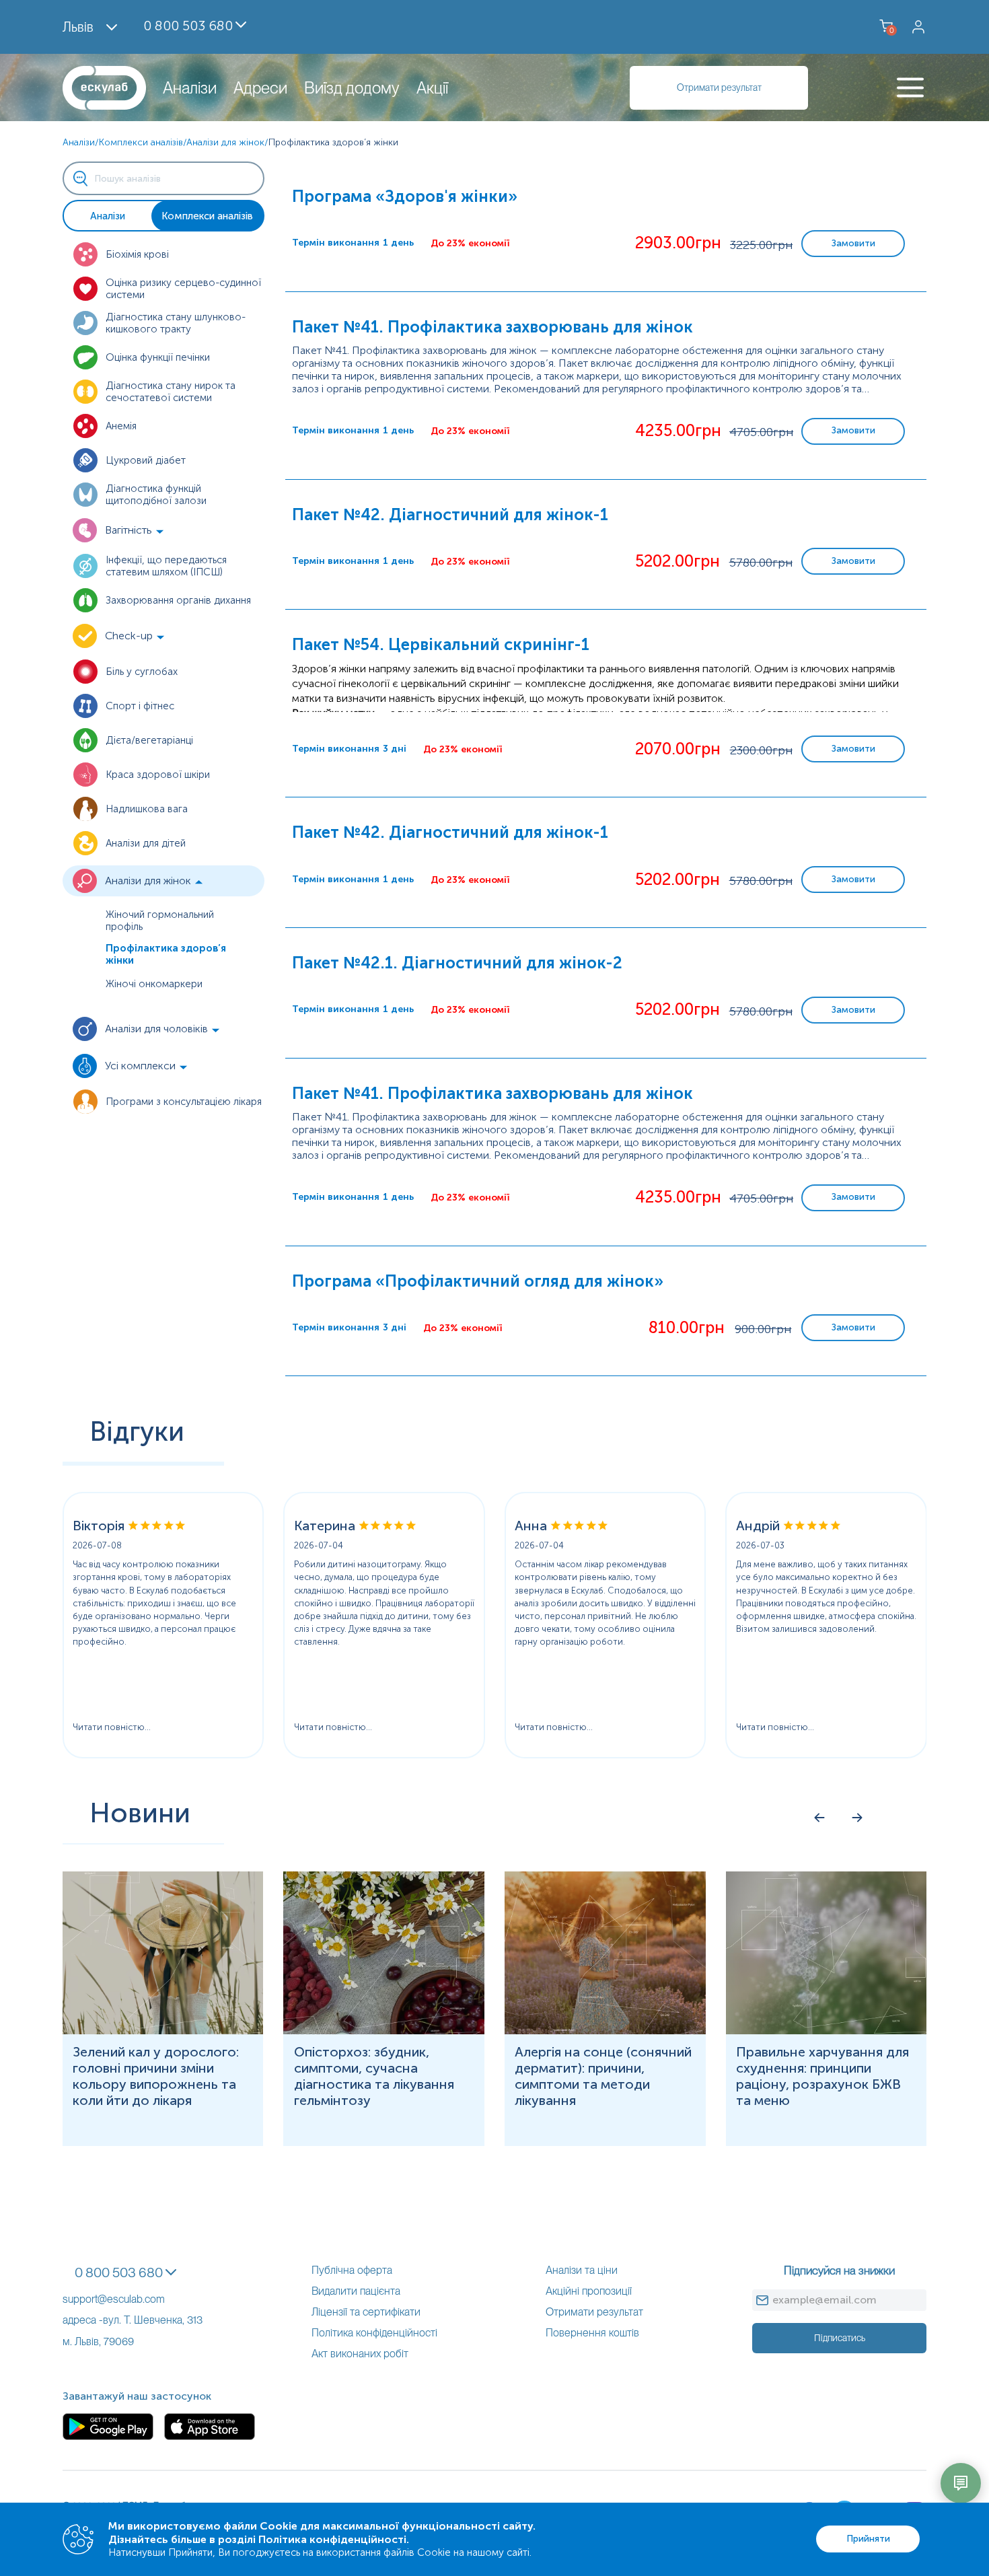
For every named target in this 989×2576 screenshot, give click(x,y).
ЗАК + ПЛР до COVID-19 (61, 1796)
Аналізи (190, 88)
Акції (432, 88)
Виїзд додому (352, 88)
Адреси (260, 88)
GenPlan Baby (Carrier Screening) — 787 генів (108, 134)
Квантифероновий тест (58, 2052)
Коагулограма (34, 2103)
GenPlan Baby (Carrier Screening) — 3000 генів (112, 121)
